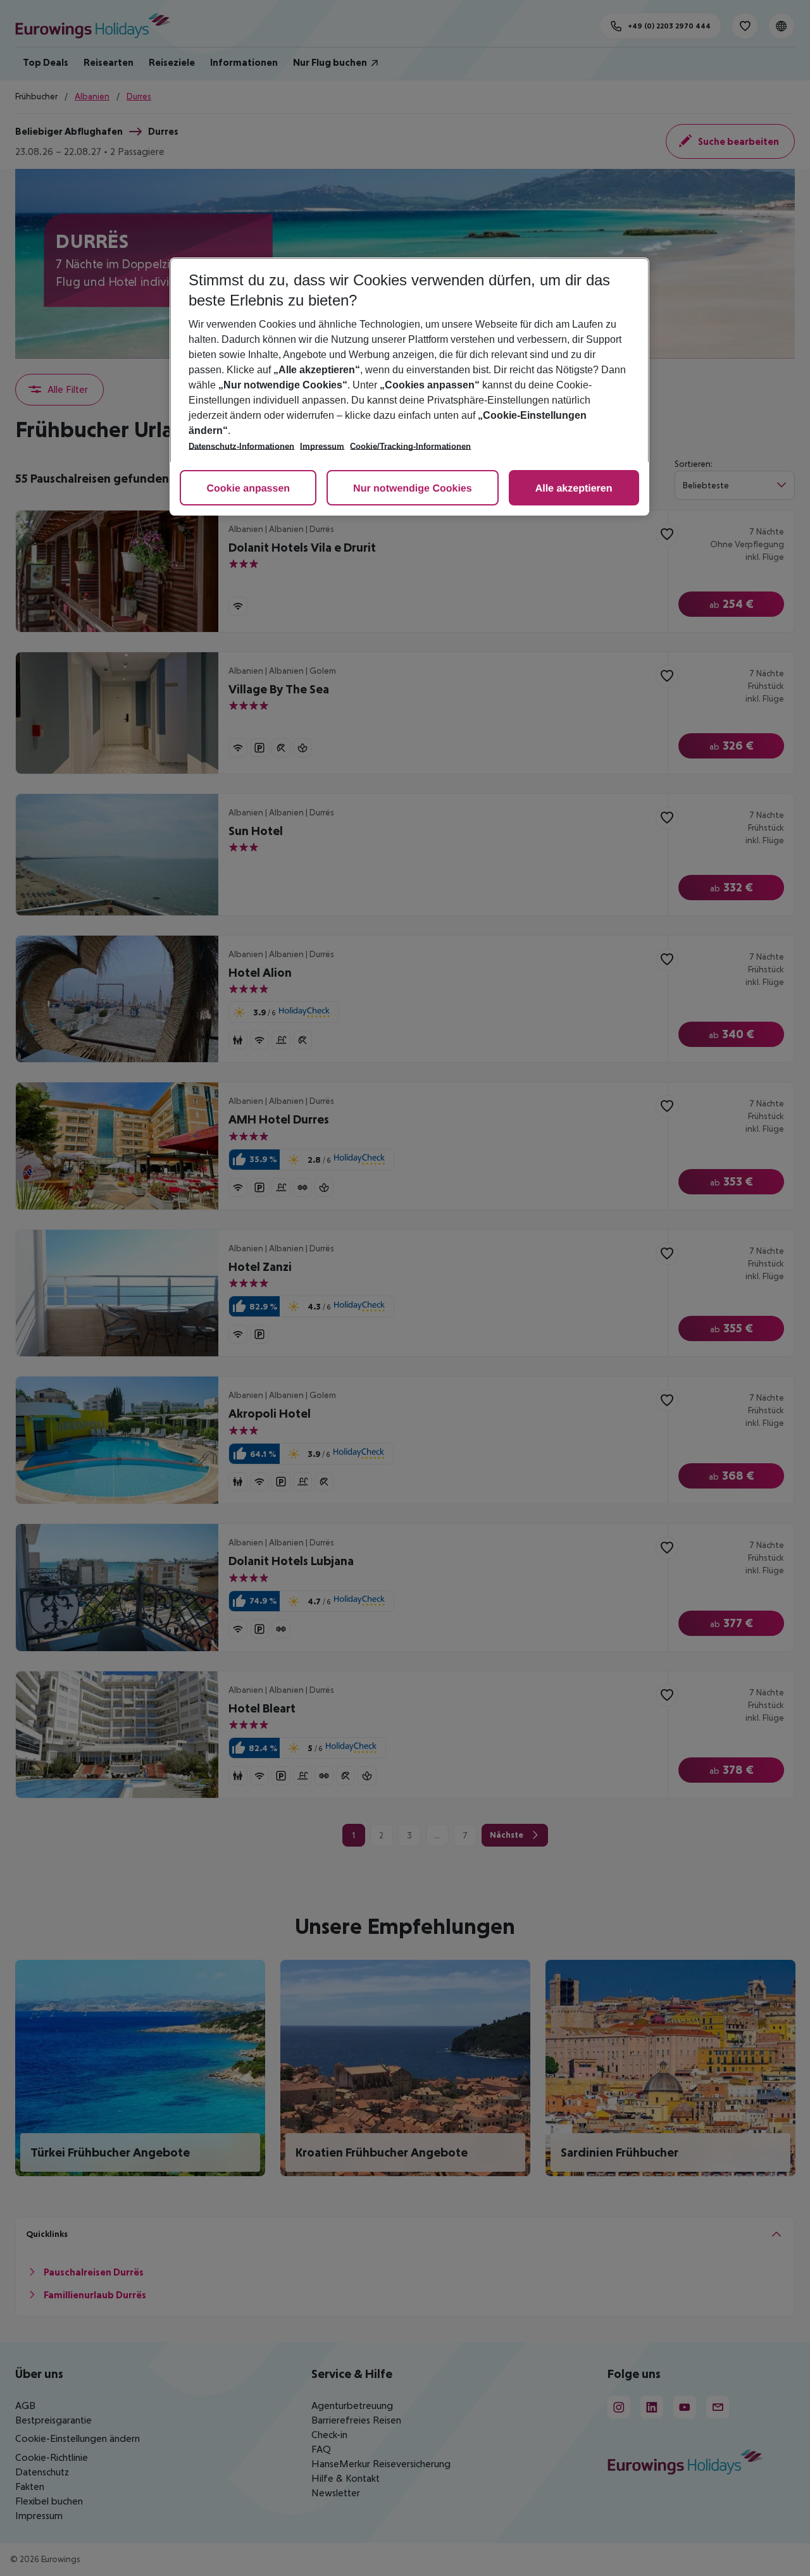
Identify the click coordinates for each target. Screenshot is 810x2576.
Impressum (322, 446)
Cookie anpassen (248, 489)
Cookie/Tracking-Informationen (410, 446)
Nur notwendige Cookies (413, 489)
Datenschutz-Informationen (241, 446)
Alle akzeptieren (574, 489)
